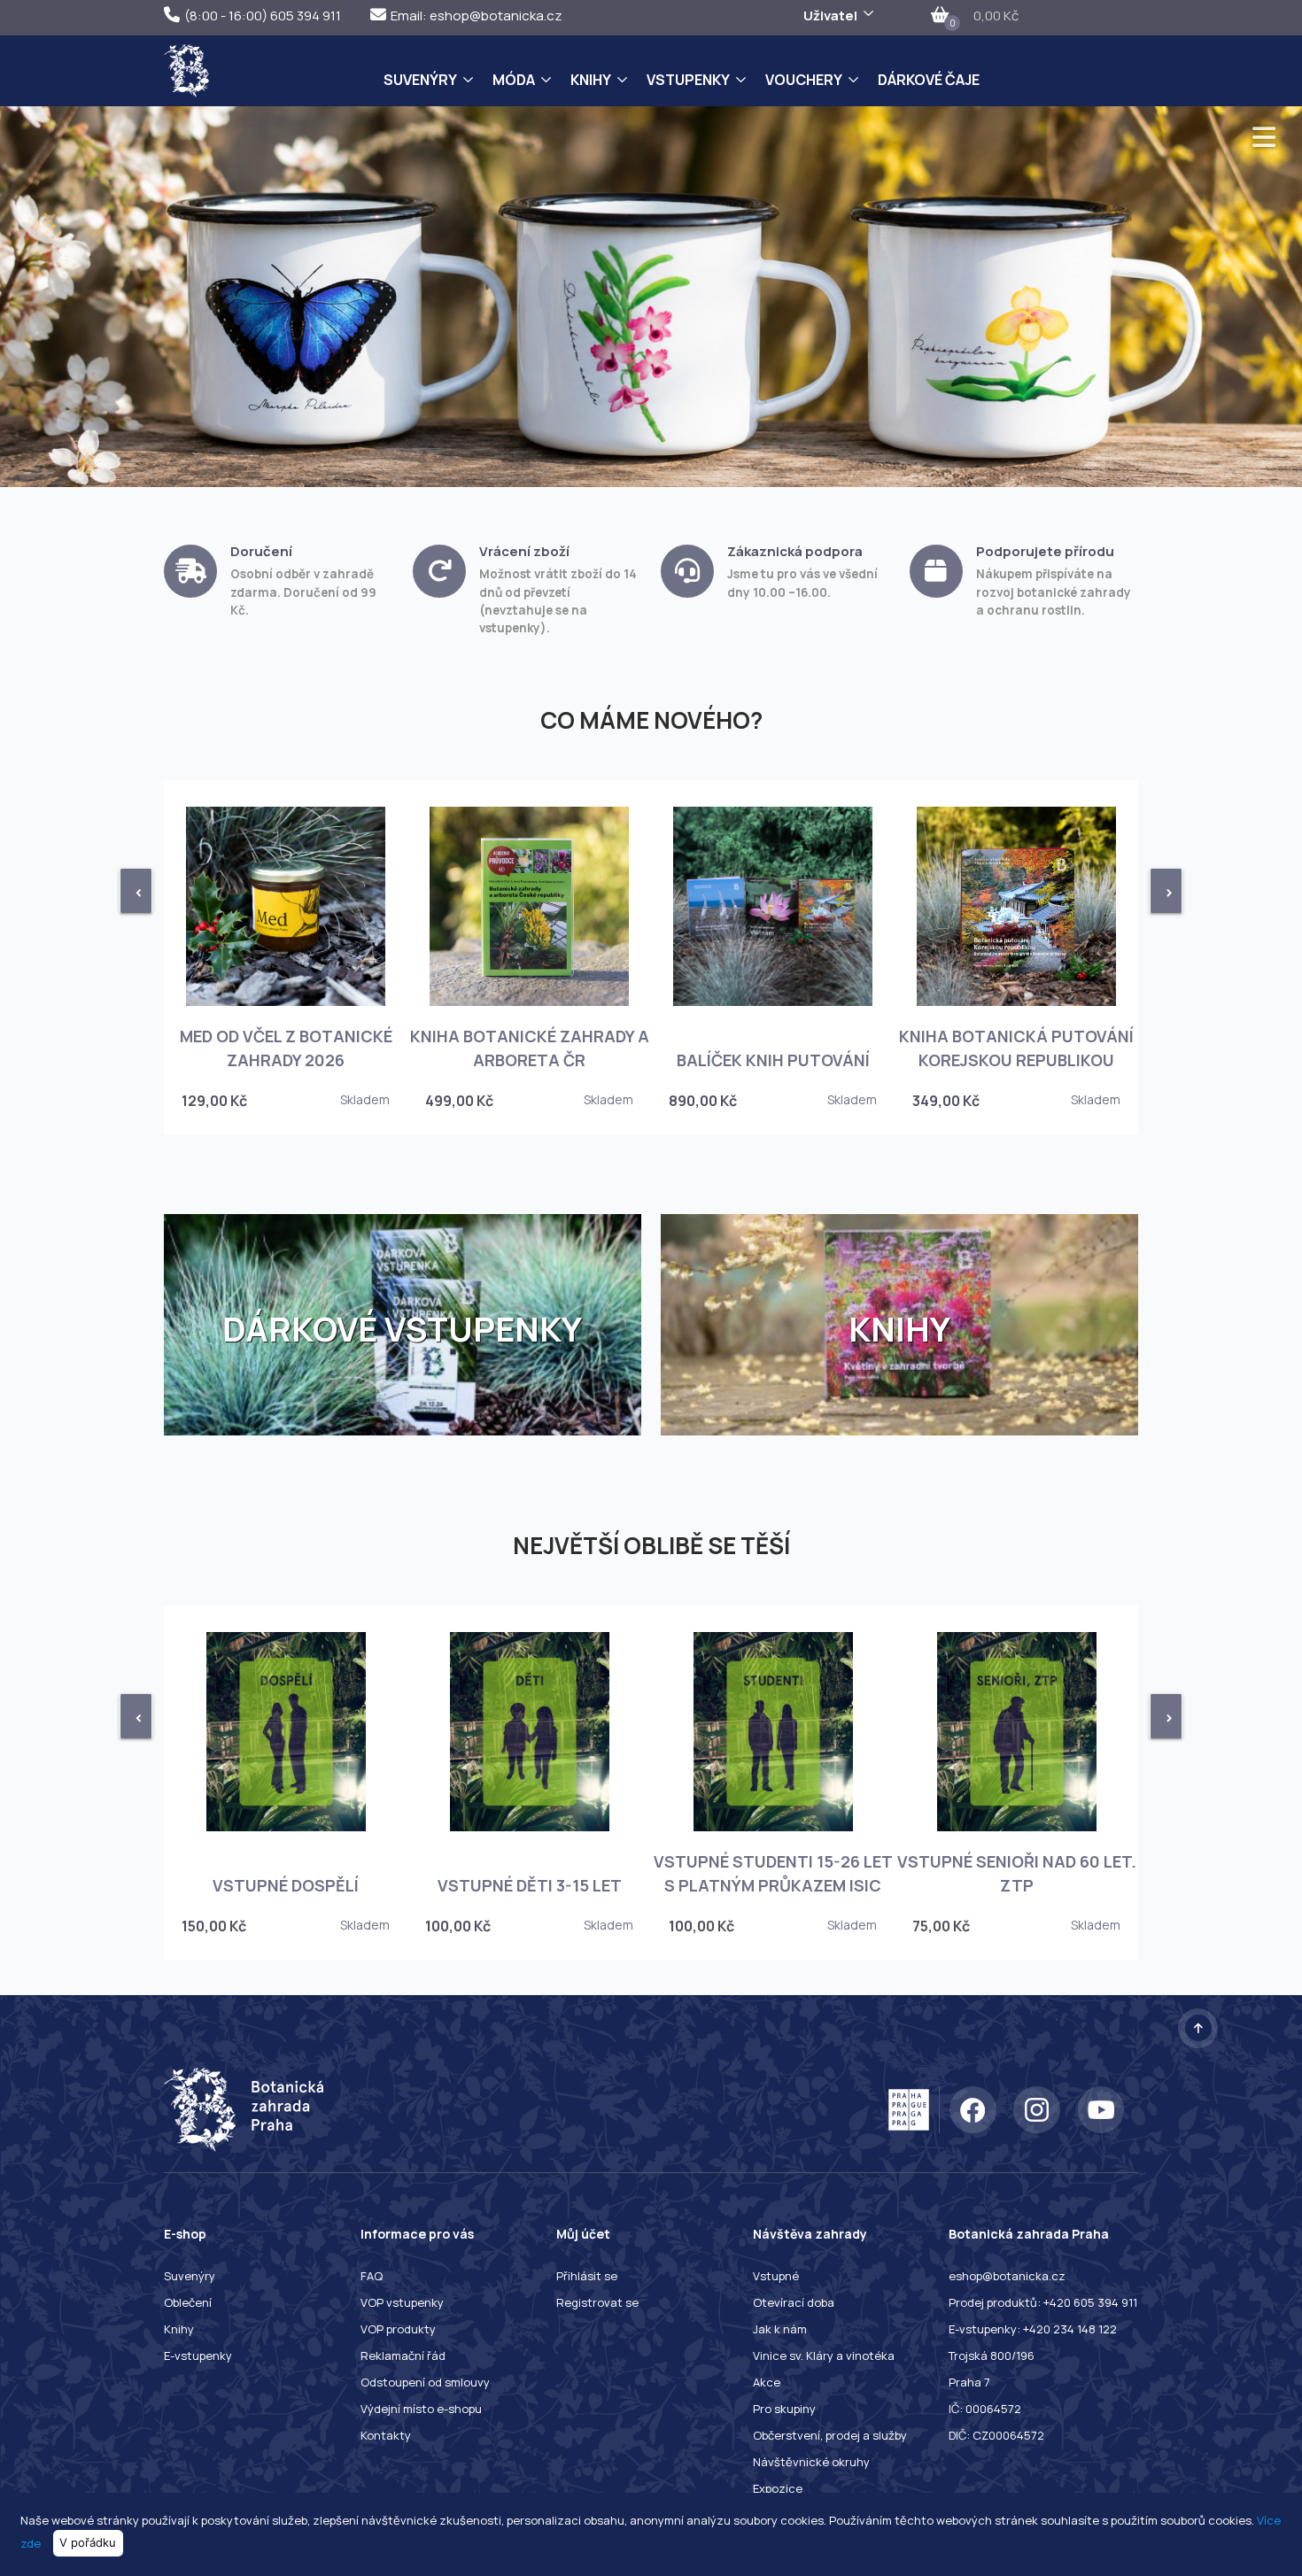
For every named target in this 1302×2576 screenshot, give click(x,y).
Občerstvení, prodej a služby (830, 2435)
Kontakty (386, 2435)
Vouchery (804, 80)
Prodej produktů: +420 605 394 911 (1043, 2302)
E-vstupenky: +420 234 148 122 (1033, 2329)
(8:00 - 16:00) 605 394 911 (263, 15)
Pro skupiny (784, 2409)
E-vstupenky (198, 2356)
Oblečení (188, 2302)
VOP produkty (398, 2329)
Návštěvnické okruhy (811, 2462)
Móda (514, 80)
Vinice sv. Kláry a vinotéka (824, 2356)
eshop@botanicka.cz (1007, 2276)
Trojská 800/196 (992, 2356)
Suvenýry (420, 80)
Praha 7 (969, 2382)
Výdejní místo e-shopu (421, 2409)
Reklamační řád (403, 2356)
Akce (767, 2382)
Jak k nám (780, 2329)
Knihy (591, 80)
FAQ (372, 2276)
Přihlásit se (587, 2276)
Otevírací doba (794, 2302)
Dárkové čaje (929, 80)
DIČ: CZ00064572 (996, 2435)
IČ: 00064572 (985, 2409)
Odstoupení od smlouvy (425, 2382)
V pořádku (88, 2542)
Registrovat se (597, 2302)
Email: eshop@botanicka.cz (477, 15)
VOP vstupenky (402, 2302)
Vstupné (776, 2276)
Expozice (778, 2488)
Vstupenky (688, 80)
